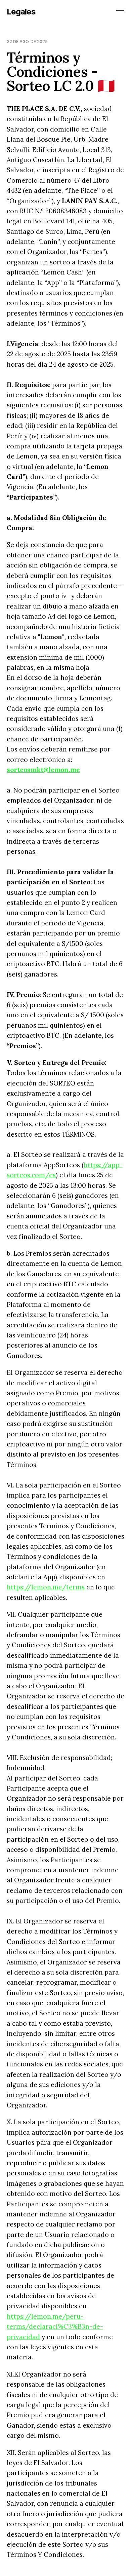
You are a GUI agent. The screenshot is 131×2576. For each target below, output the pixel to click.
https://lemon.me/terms (47, 1587)
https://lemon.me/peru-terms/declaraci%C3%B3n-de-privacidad (55, 2327)
